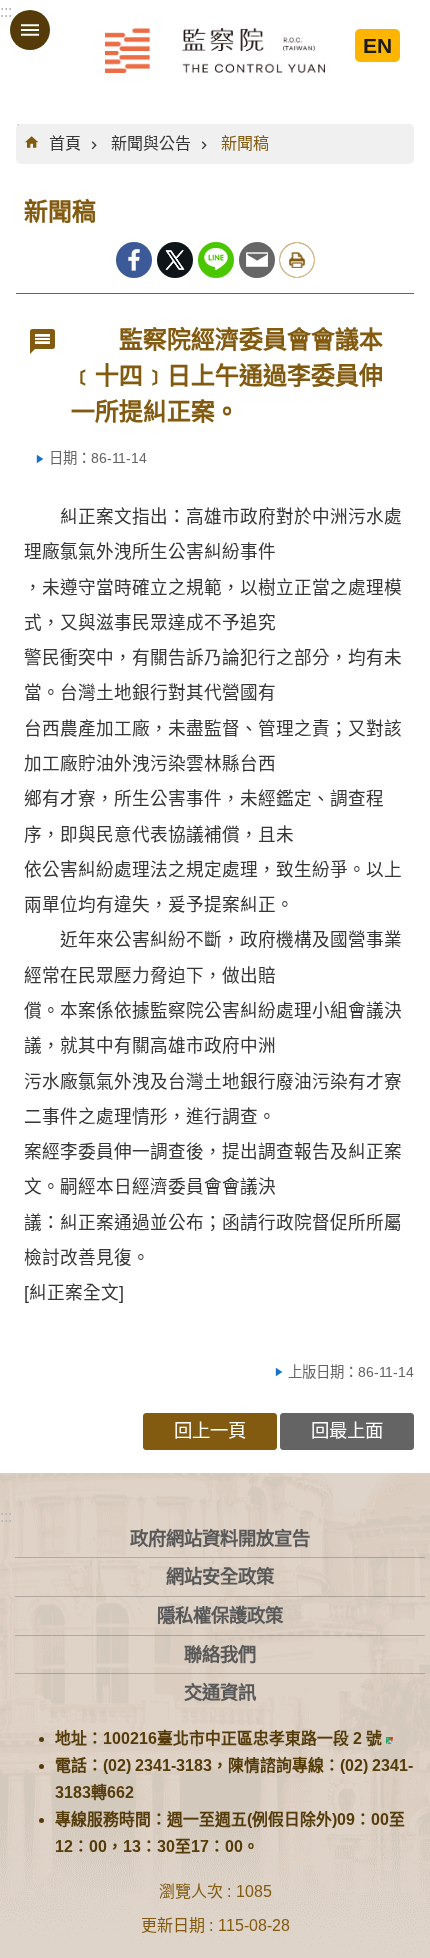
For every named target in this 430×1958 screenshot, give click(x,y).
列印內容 (297, 260)
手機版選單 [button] (30, 30)
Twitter (175, 260)
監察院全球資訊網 (215, 50)
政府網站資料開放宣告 (220, 1538)
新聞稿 (245, 143)
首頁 (65, 143)
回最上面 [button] (347, 1430)
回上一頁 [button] (210, 1430)
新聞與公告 (151, 143)
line (216, 260)
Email (257, 260)
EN (377, 45)
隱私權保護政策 (220, 1615)
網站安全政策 (220, 1576)
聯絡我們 (220, 1654)
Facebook (134, 260)
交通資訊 (220, 1692)
